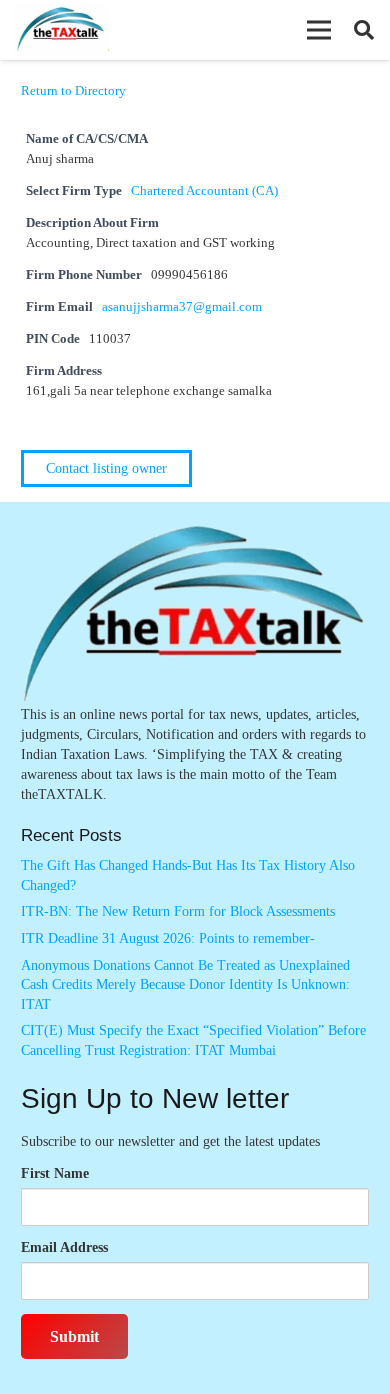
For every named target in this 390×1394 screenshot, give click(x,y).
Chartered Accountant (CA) (204, 191)
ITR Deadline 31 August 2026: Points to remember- (168, 938)
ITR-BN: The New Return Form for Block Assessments (178, 911)
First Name (55, 1173)
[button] (319, 30)
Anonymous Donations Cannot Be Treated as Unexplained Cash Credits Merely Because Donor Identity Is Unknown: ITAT (185, 985)
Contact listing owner (106, 468)
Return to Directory (73, 90)
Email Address (64, 1247)
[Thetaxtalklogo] (61, 30)
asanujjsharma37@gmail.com (182, 307)
